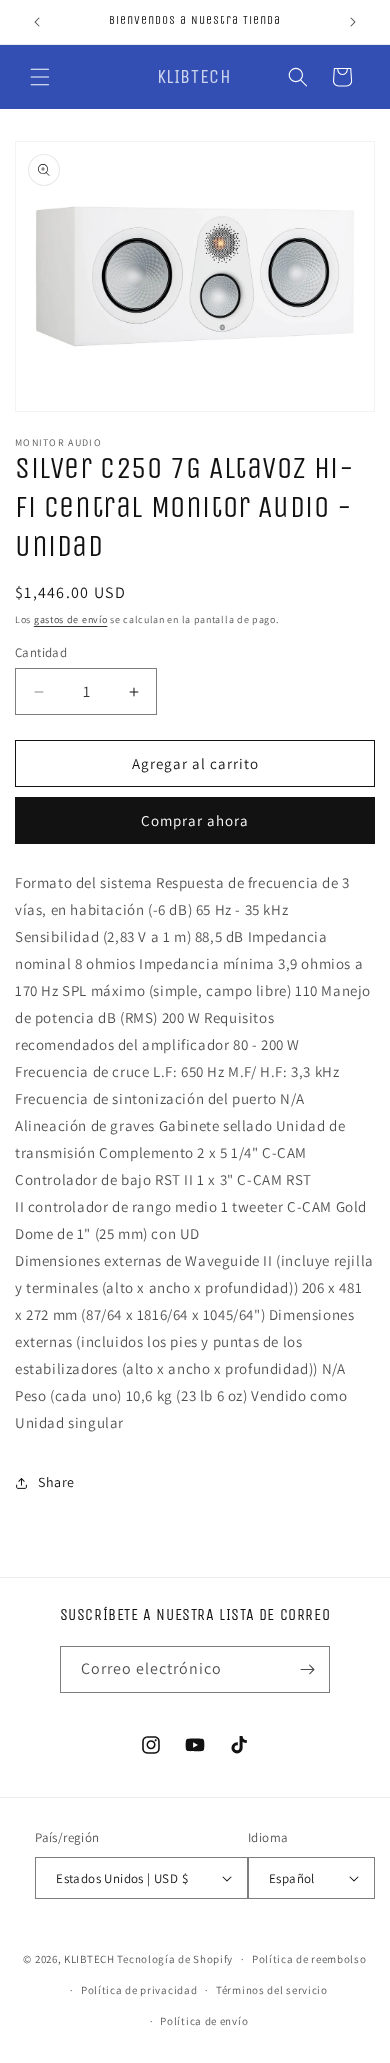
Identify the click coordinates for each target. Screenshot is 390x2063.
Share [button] (56, 1482)
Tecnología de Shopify (175, 1959)
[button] (40, 77)
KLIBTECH (89, 1959)
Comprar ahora (195, 820)
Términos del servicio (272, 1990)
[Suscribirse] (307, 1669)
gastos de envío (71, 619)
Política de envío (204, 2021)
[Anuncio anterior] (37, 22)
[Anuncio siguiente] (353, 22)
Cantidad (41, 652)
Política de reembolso (309, 1959)
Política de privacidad (139, 1990)
